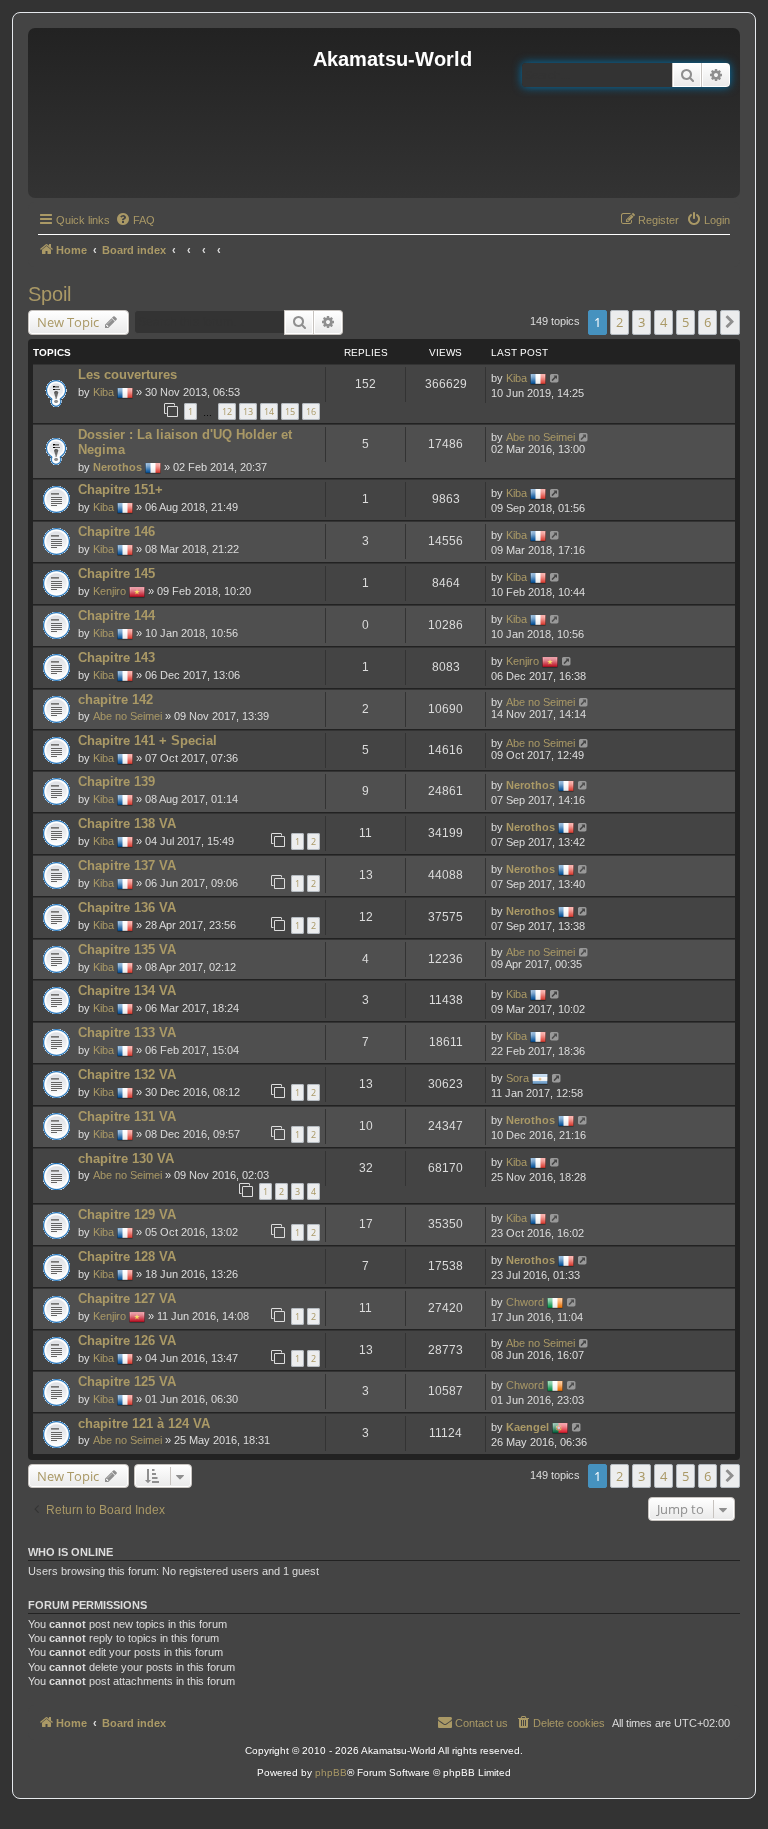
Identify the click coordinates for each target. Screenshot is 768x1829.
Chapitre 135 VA (127, 949)
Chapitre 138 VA (127, 823)
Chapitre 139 (116, 781)
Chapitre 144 (116, 615)
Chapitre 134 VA (127, 990)
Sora (517, 1078)
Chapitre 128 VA (127, 1256)
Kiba (103, 392)
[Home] (173, 113)
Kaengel (527, 1427)
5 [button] (685, 322)
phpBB (331, 1772)
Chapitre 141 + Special (147, 740)
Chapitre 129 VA (127, 1214)
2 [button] (619, 322)
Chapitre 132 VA (127, 1074)
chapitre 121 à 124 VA (144, 1423)
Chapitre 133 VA (127, 1032)
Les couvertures (127, 374)
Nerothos (117, 467)
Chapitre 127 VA (127, 1298)
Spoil (49, 294)
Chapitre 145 (116, 573)
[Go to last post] (555, 378)
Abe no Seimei (540, 437)
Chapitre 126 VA (127, 1340)
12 (227, 411)
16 (311, 411)
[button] (730, 322)
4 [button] (663, 322)
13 (248, 411)
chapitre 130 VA (126, 1158)
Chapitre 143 (116, 657)
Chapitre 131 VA (127, 1116)
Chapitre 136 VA (127, 907)
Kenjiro (109, 591)
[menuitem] (135, 220)
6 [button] (707, 322)
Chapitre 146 (116, 531)
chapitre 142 (115, 699)
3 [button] (641, 322)
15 (290, 411)
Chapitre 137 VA (127, 865)
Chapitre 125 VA (127, 1381)
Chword (525, 1302)
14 (269, 411)
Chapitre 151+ (120, 489)
